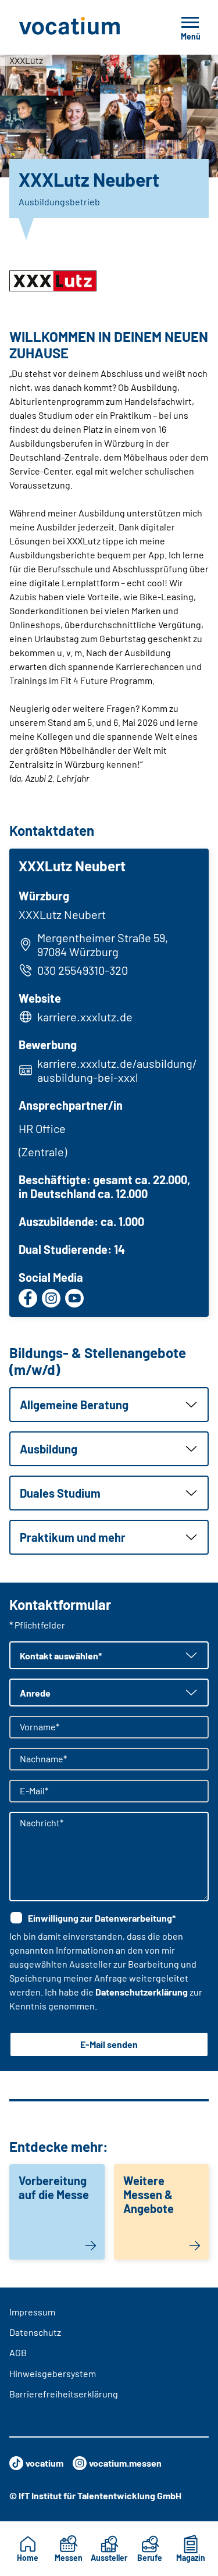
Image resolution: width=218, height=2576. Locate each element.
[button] (109, 1405)
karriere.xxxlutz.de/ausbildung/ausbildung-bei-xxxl (117, 1070)
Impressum (32, 2312)
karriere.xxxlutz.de (85, 1017)
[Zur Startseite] (82, 27)
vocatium (44, 2463)
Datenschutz (35, 2332)
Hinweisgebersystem (53, 2373)
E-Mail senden (109, 2044)
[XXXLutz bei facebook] (28, 1298)
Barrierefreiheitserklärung (64, 2394)
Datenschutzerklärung (142, 1992)
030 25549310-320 (83, 970)
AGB (18, 2352)
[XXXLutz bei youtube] (74, 1298)
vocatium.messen (125, 2463)
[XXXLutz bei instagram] (51, 1298)
